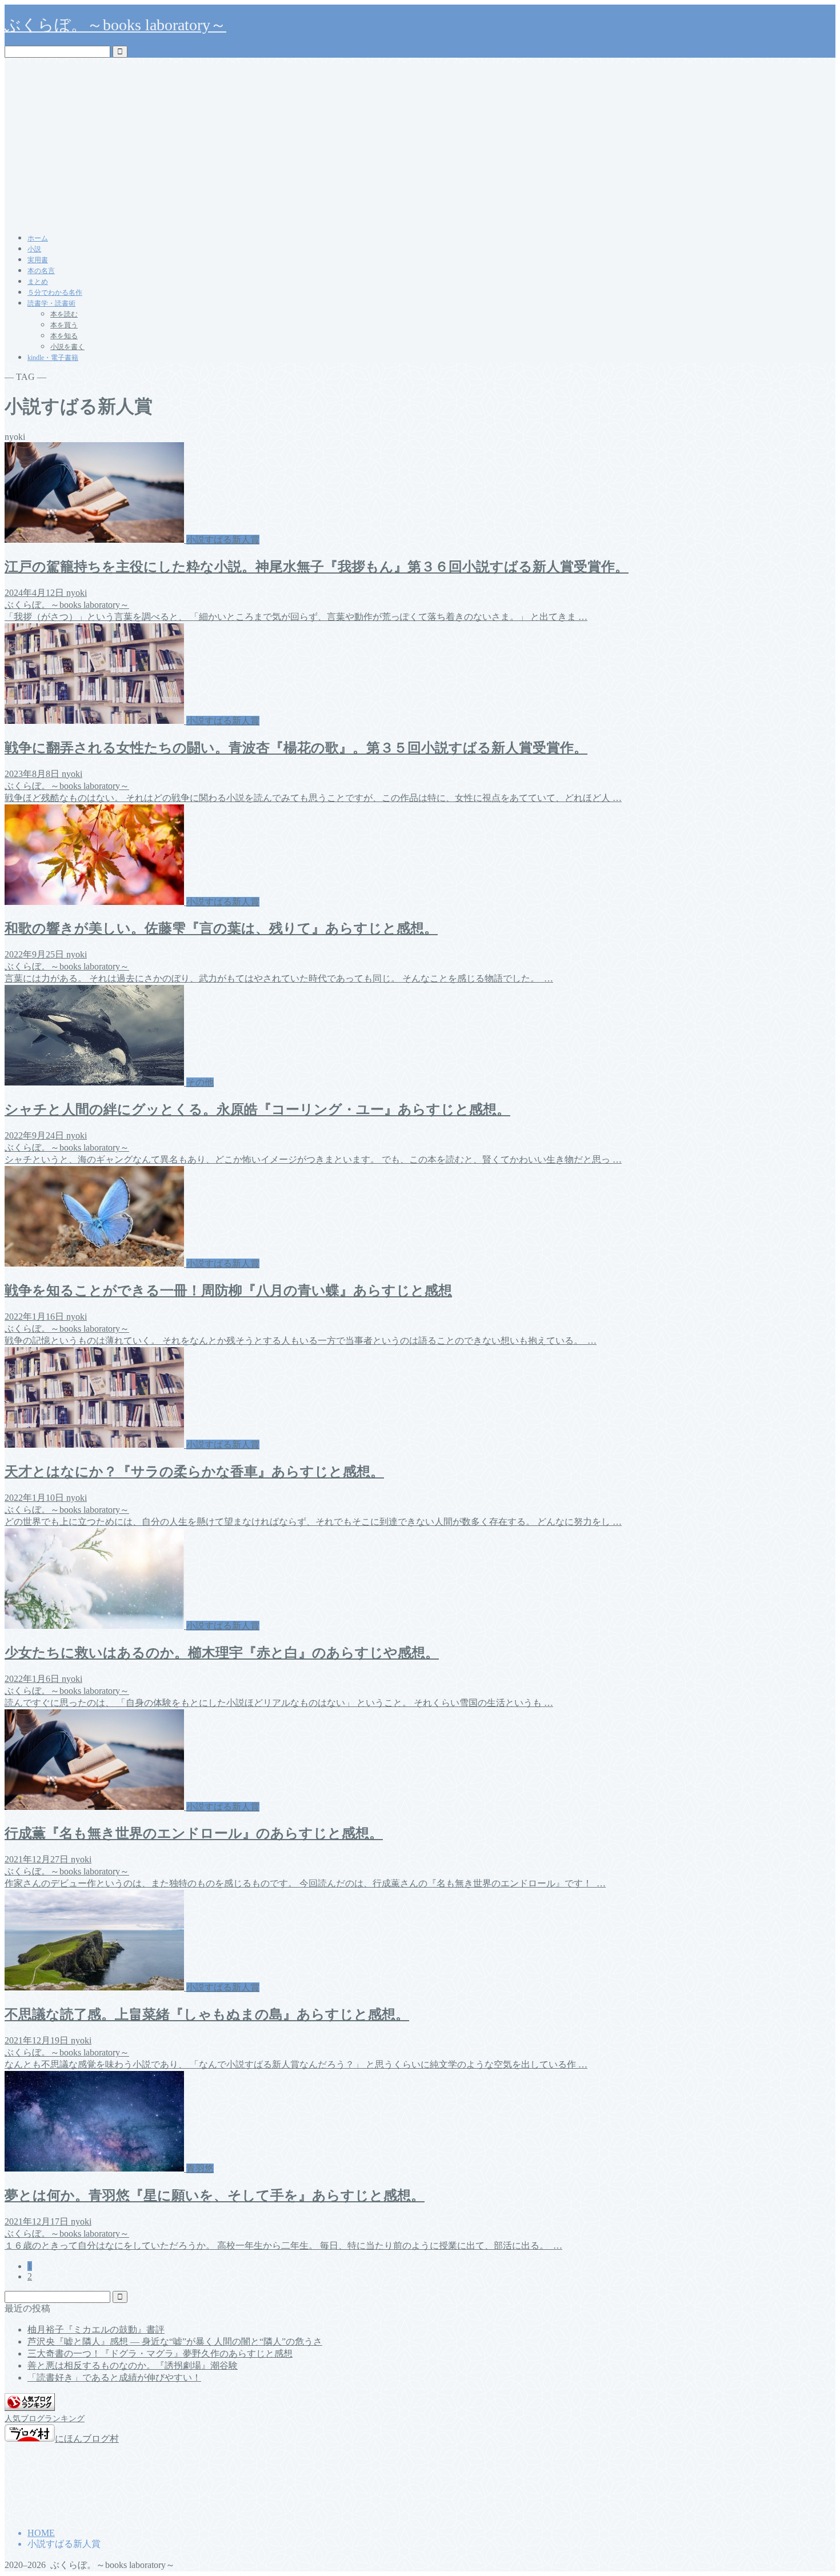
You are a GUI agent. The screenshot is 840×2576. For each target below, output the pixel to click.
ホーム (38, 238)
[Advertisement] (420, 143)
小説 (34, 249)
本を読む (64, 314)
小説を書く (67, 347)
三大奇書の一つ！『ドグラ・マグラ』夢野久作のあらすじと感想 (160, 2353)
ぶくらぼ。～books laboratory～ (115, 25)
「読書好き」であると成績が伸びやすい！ (114, 2377)
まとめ (38, 282)
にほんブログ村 (87, 2439)
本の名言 (41, 271)
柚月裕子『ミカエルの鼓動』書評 (96, 2329)
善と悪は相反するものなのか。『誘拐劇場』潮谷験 (133, 2365)
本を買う (64, 325)
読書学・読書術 (51, 303)
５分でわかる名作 (55, 293)
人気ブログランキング (45, 2418)
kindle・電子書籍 (53, 358)
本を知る (64, 336)
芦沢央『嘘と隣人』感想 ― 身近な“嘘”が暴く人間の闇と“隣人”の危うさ (175, 2341)
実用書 (38, 260)
